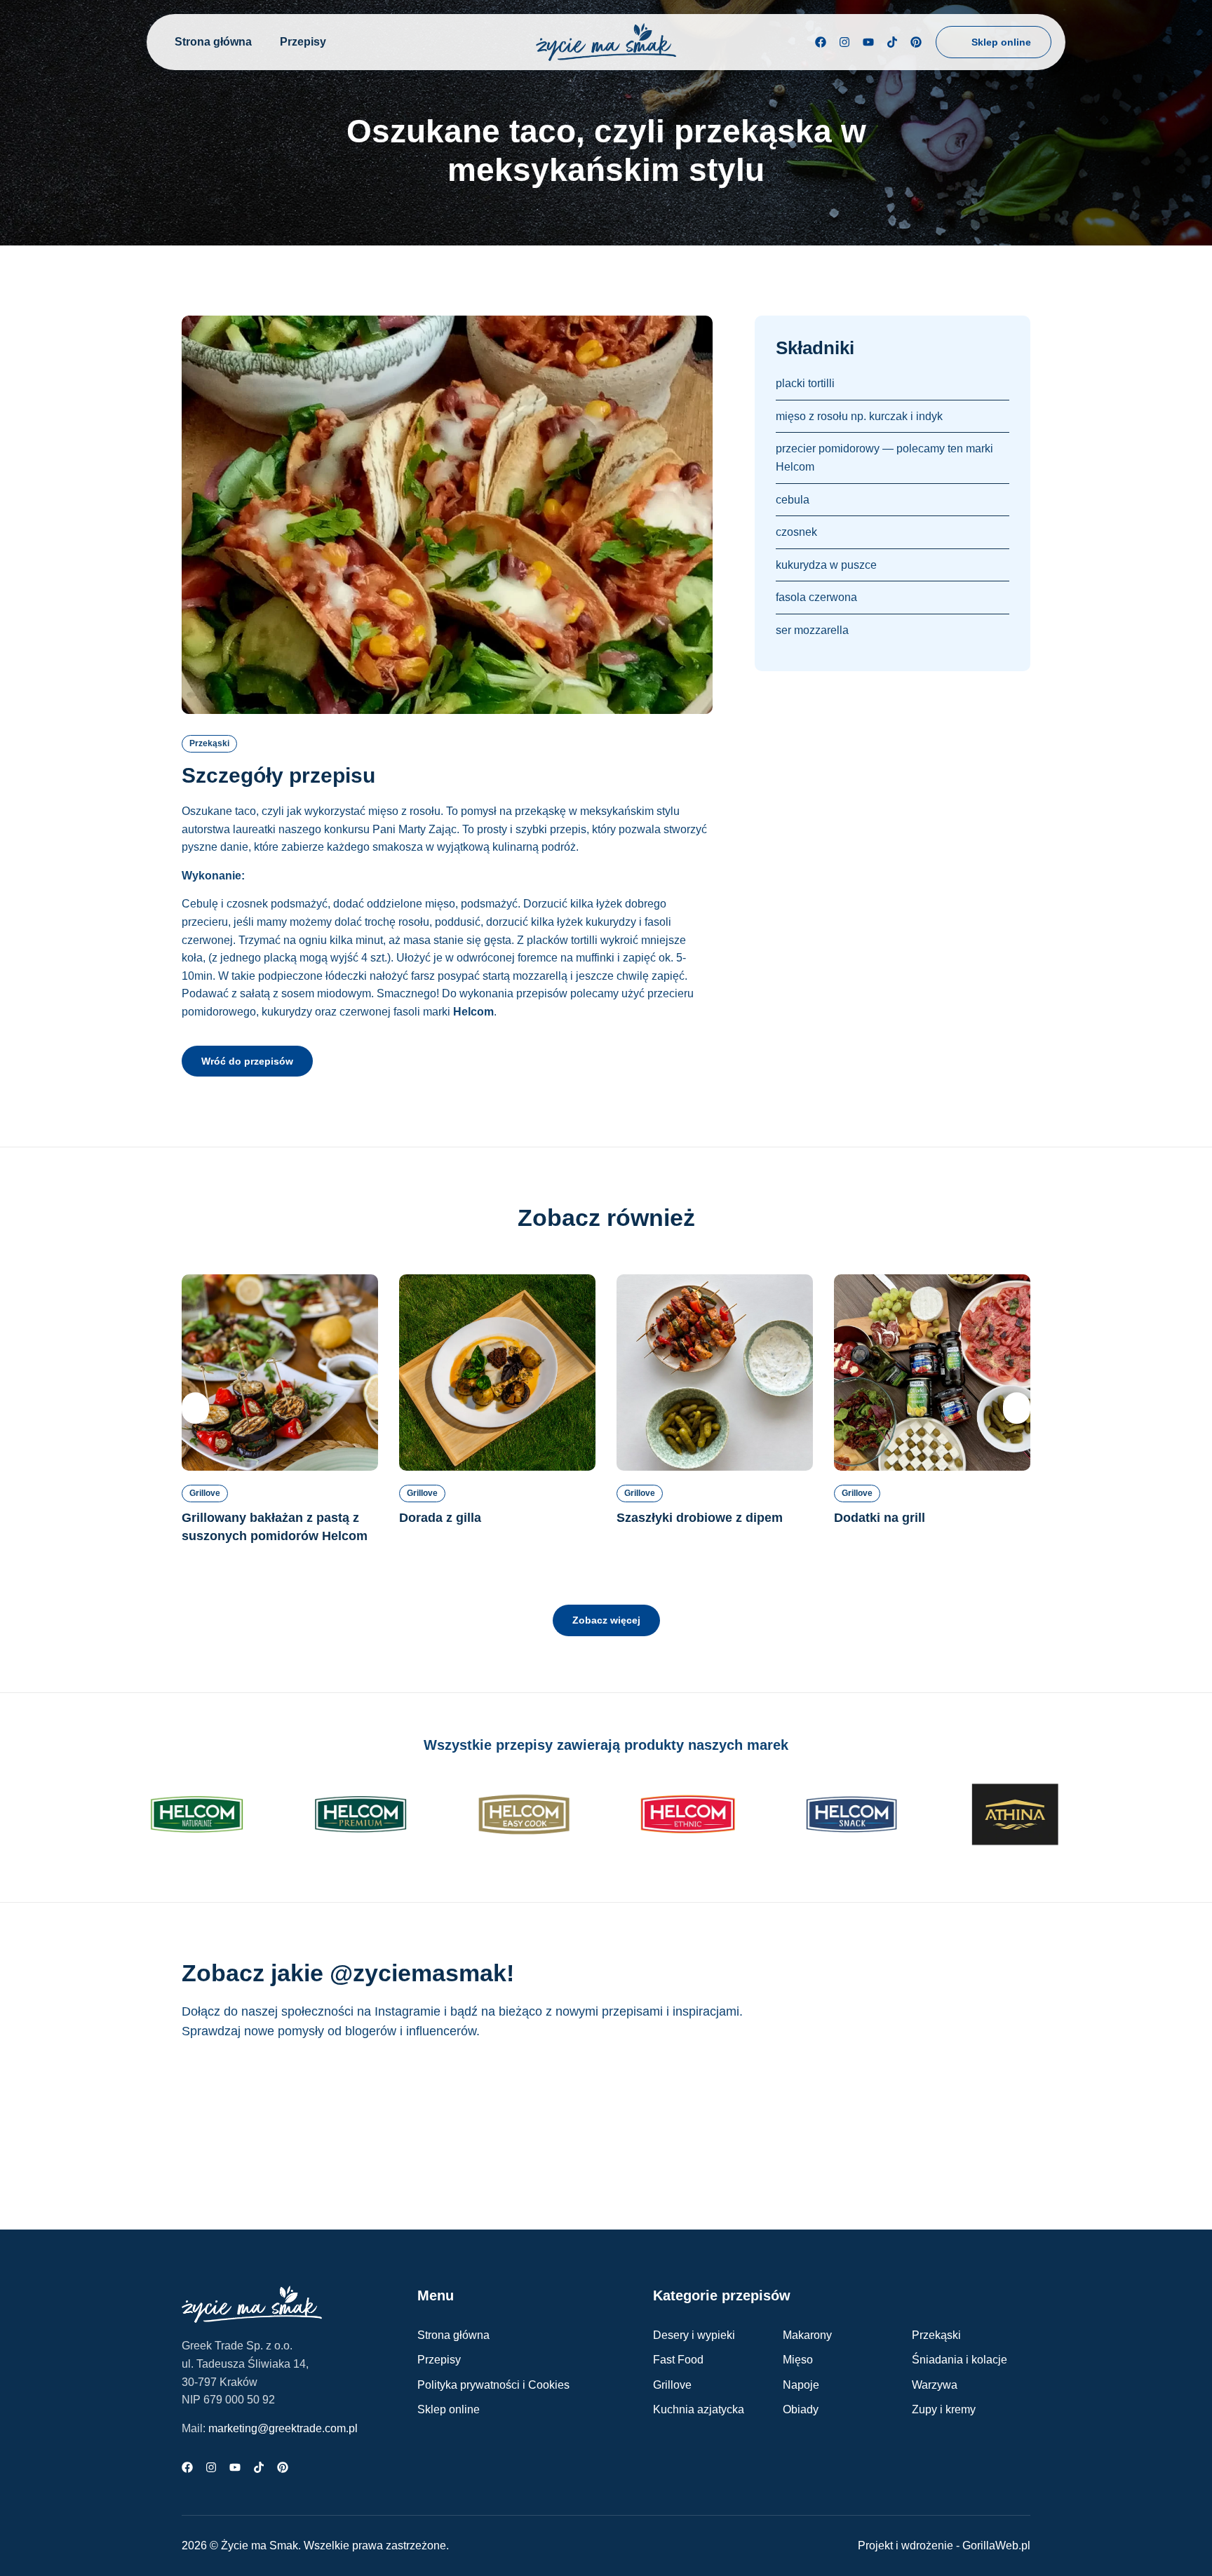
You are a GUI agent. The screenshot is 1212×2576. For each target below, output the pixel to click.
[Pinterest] (916, 42)
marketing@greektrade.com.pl (283, 2428)
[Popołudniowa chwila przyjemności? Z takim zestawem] (822, 2115)
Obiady (801, 2409)
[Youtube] (868, 42)
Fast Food (678, 2360)
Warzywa (935, 2385)
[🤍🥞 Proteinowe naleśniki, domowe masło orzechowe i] (678, 2115)
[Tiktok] (892, 42)
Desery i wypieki (694, 2335)
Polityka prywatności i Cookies (493, 2385)
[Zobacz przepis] (280, 1373)
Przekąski (209, 743)
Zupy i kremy (944, 2409)
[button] (195, 1408)
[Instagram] (844, 42)
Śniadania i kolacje (959, 2360)
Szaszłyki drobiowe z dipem (700, 1518)
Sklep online (449, 2409)
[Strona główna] (606, 42)
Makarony (807, 2335)
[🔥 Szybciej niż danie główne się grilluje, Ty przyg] (390, 2115)
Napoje (801, 2385)
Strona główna (213, 42)
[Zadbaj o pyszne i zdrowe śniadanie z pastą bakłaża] (534, 2115)
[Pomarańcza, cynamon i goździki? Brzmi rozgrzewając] (247, 2115)
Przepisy (303, 42)
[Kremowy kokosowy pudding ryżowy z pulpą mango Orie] (965, 2115)
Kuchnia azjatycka (699, 2409)
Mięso (798, 2360)
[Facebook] (821, 42)
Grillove (205, 1493)
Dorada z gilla (440, 1518)
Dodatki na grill (880, 1518)
